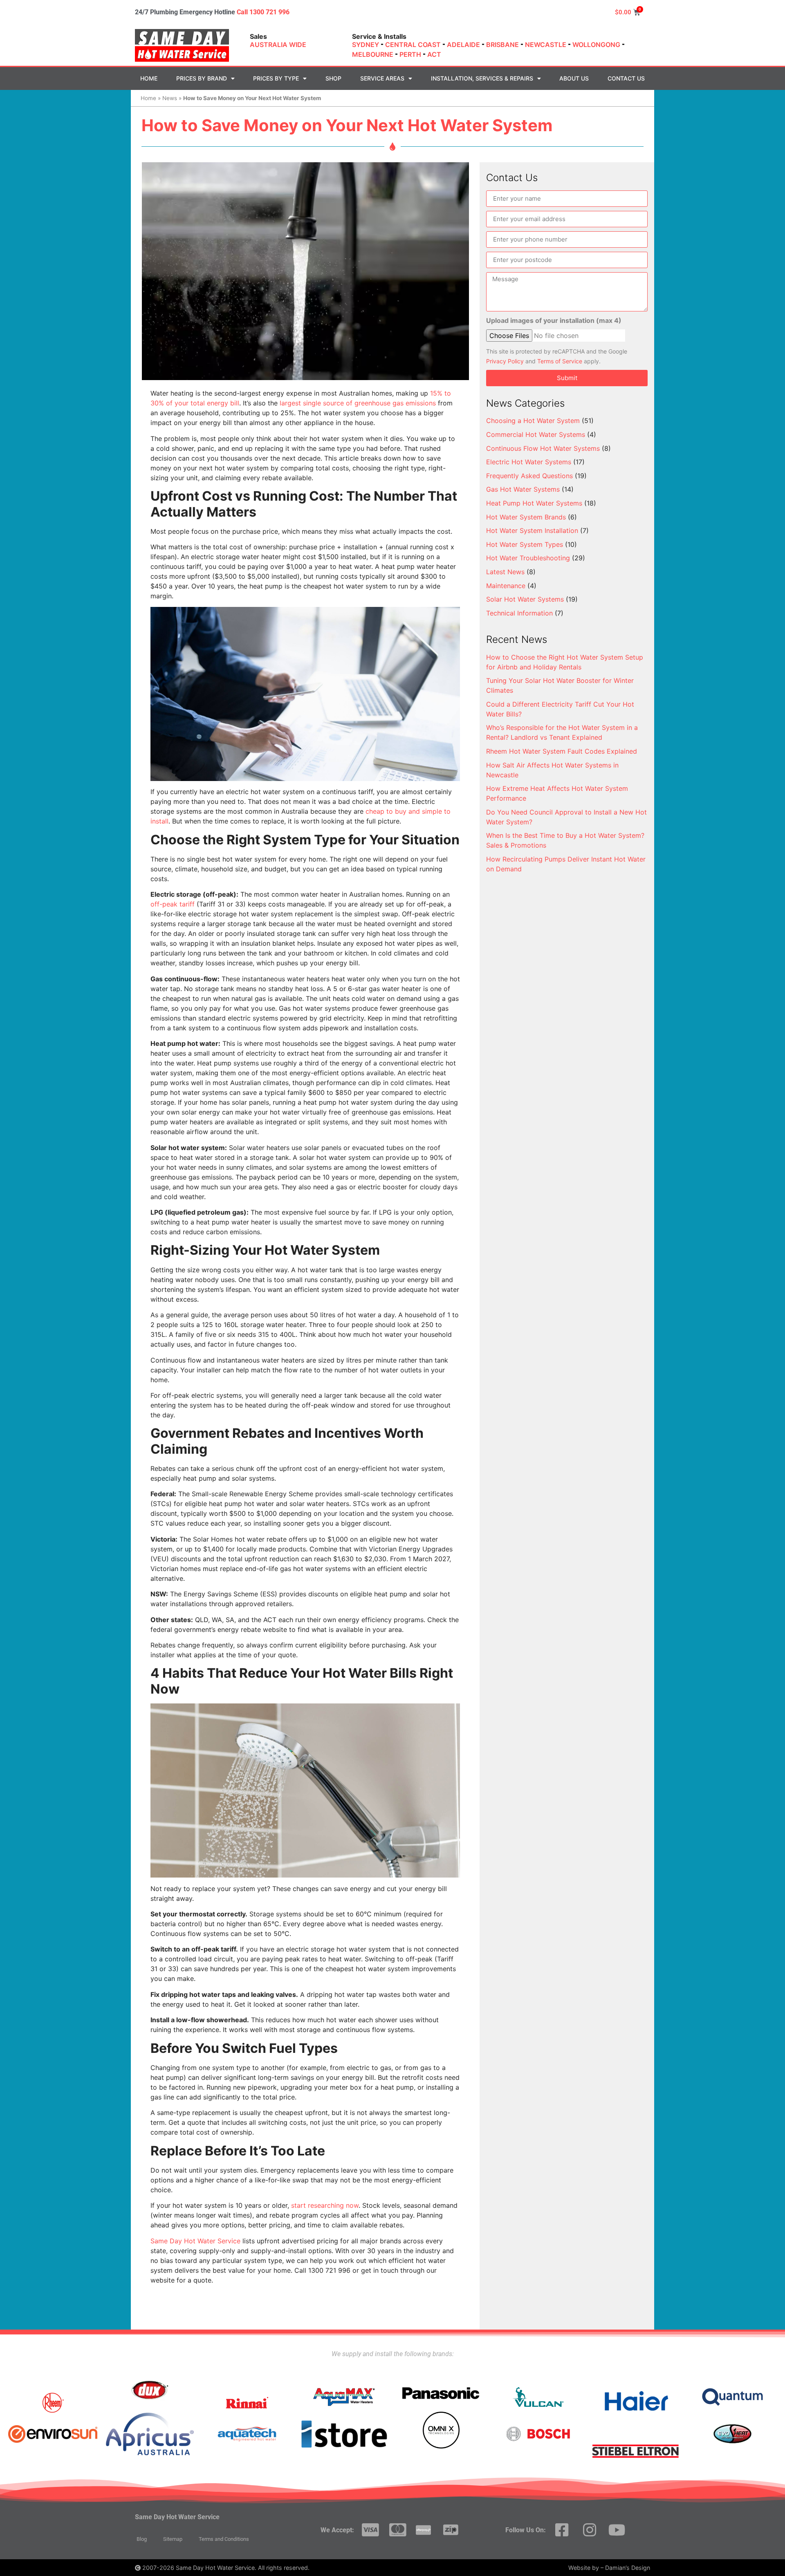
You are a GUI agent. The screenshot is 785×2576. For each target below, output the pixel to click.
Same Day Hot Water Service (195, 2241)
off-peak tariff (173, 904)
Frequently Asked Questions (529, 476)
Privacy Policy (505, 361)
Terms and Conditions (224, 2539)
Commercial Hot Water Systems (536, 434)
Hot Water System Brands (526, 517)
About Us (574, 78)
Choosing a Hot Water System (533, 421)
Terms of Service (560, 361)
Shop (333, 78)
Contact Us (626, 78)
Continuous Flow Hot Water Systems (543, 448)
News (170, 98)
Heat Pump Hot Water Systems (534, 503)
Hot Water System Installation (532, 530)
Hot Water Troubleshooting (528, 558)
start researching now (325, 2205)
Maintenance (506, 586)
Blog (142, 2539)
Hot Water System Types (525, 544)
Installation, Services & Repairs (482, 78)
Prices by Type (276, 78)
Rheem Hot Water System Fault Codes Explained (562, 751)
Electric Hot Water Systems (529, 462)
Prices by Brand (202, 78)
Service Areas (382, 78)
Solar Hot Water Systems (525, 599)
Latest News (505, 572)
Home (149, 78)
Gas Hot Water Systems (523, 489)
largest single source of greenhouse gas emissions (358, 403)
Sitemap (173, 2539)
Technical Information (519, 613)
